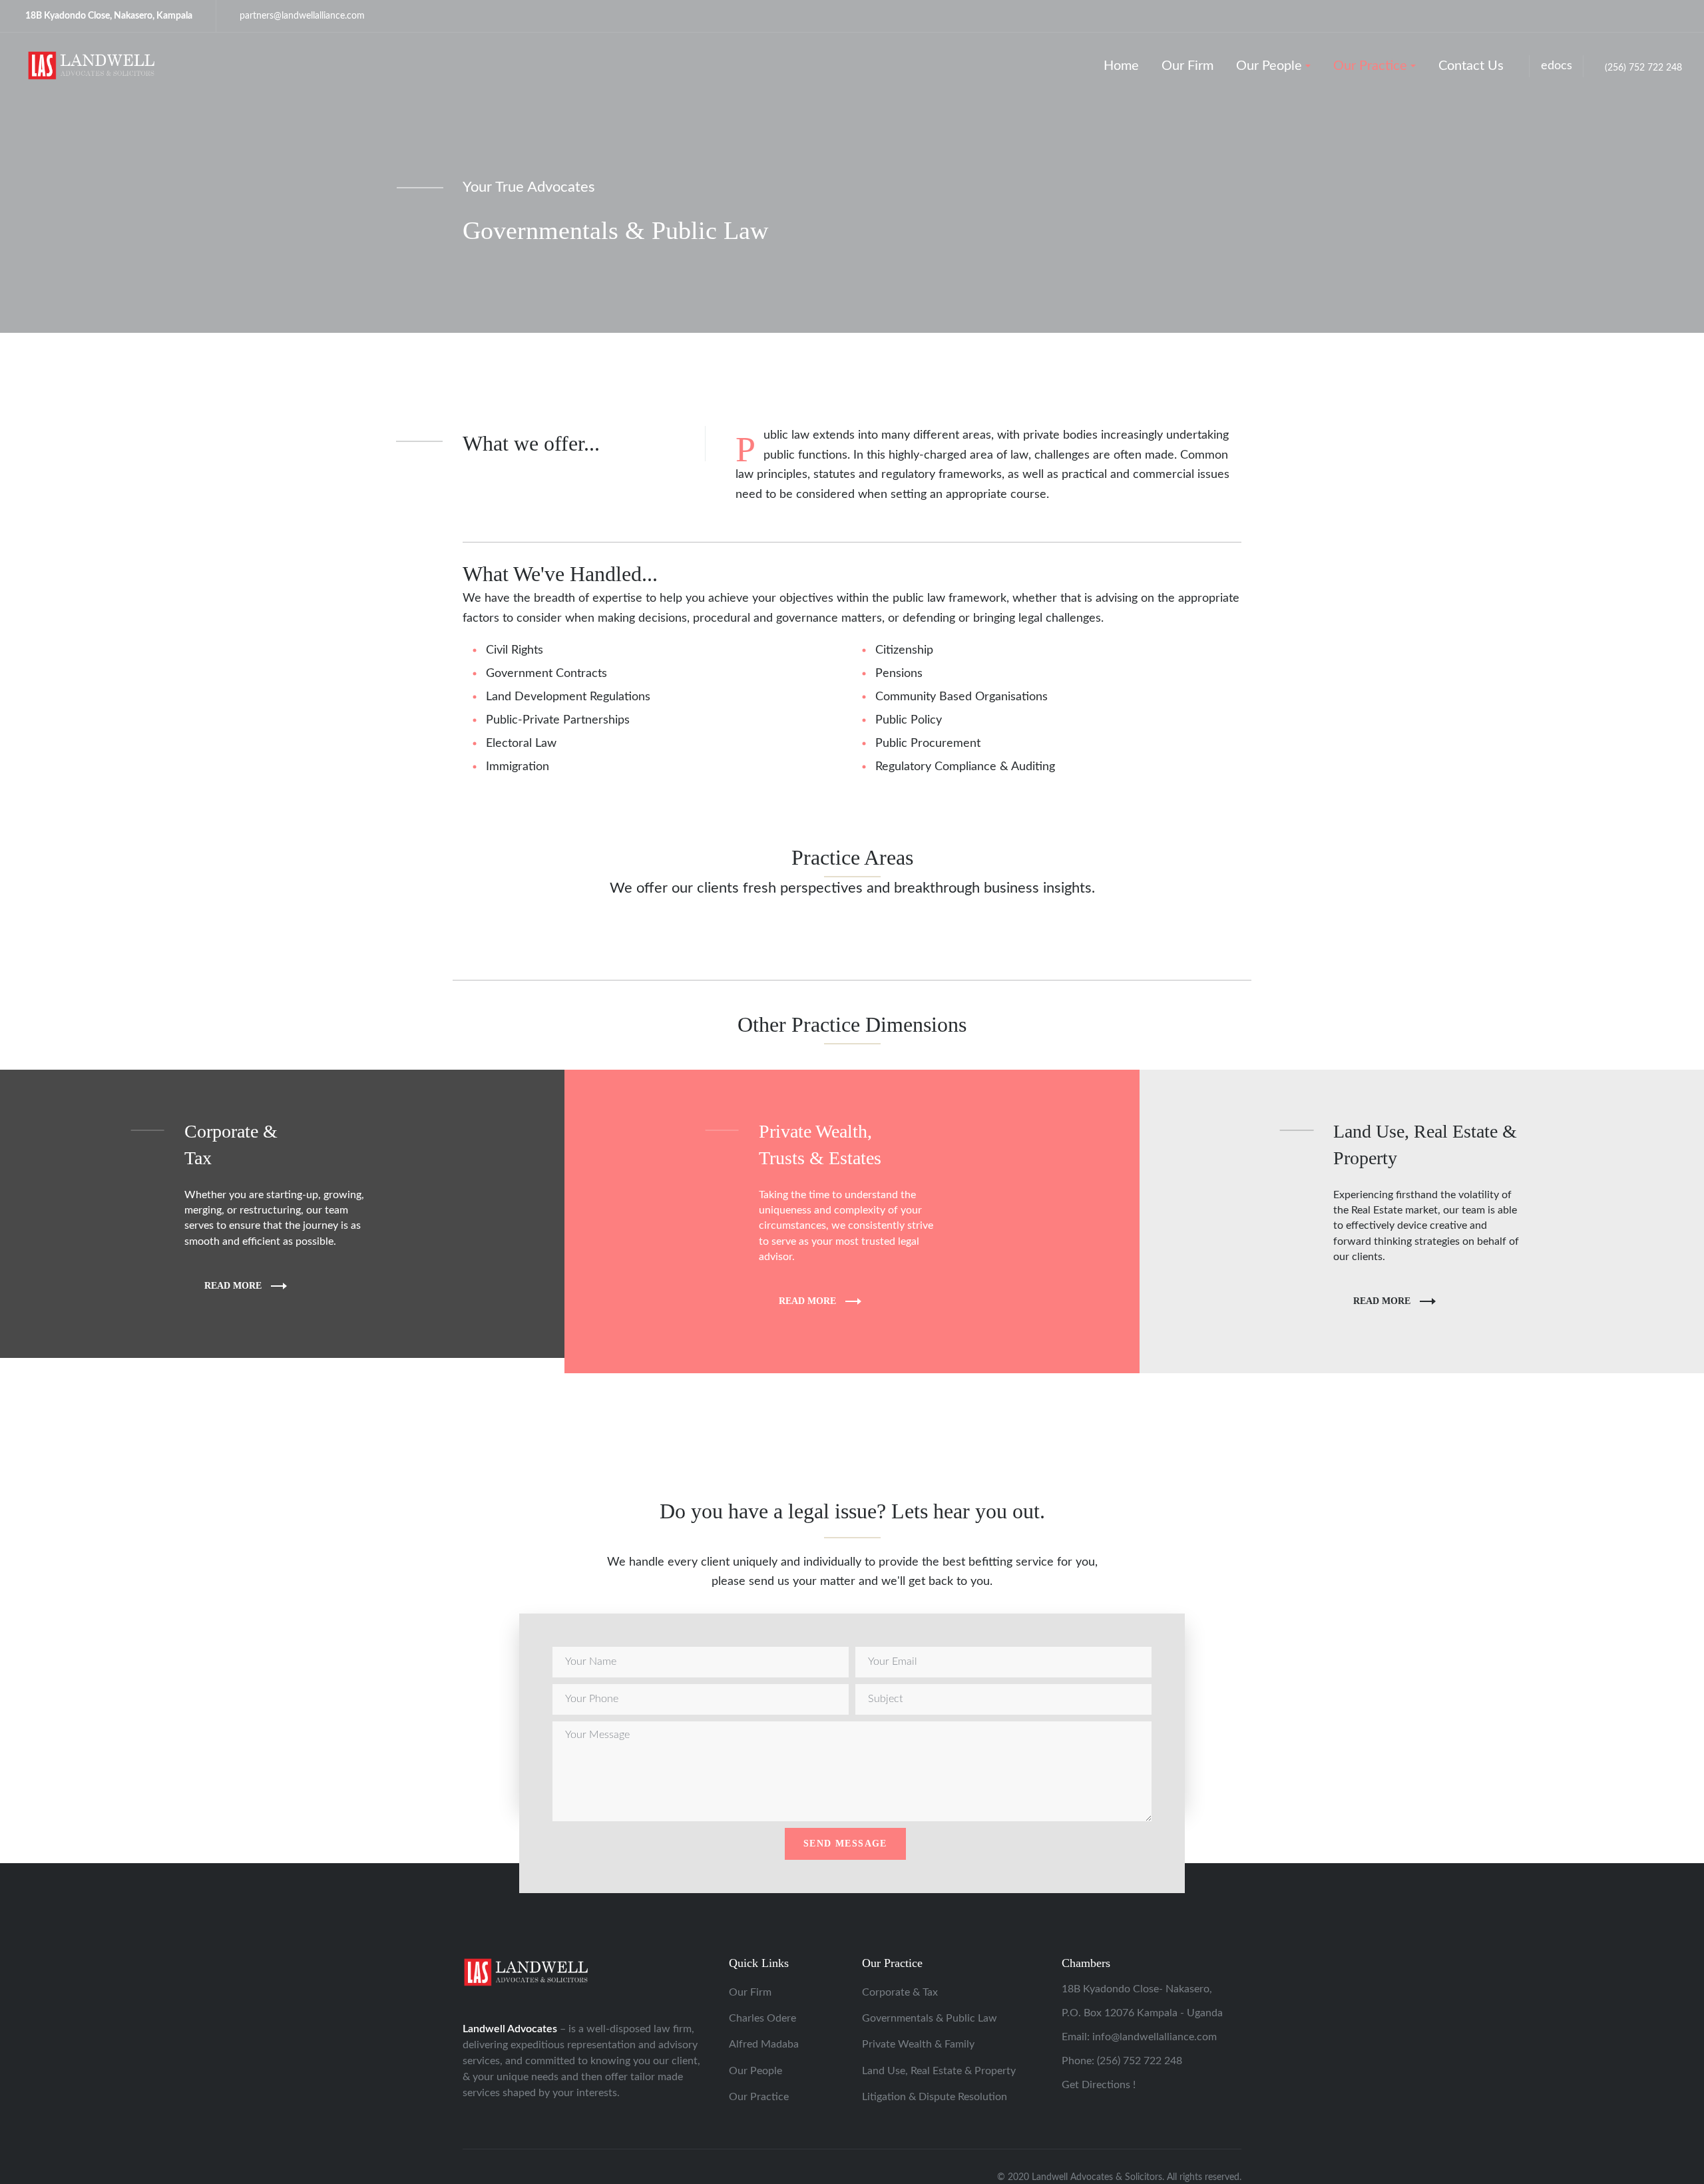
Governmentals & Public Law (930, 2018)
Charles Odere (762, 2018)
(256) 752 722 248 (1643, 68)
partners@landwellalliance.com (302, 16)
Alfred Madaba (764, 2044)
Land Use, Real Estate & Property (939, 2071)
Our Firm (750, 1992)
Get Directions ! (1099, 2085)
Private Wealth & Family (918, 2044)
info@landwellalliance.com (1155, 2037)
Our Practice (759, 2097)
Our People (755, 2071)
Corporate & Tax (900, 1992)
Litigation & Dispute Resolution (935, 2097)
